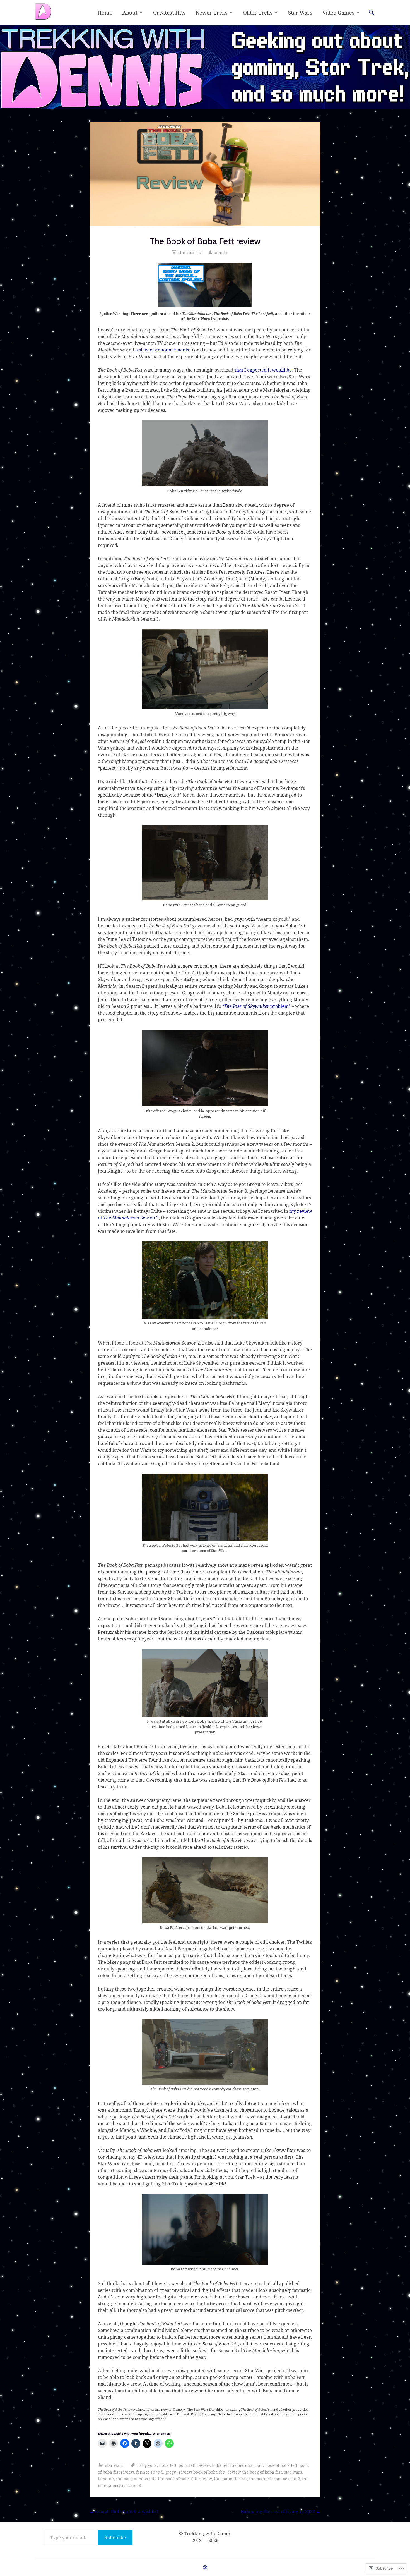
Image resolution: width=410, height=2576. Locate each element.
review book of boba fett (202, 2472)
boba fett (168, 2465)
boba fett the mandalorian (237, 2465)
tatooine (106, 2479)
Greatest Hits (169, 13)
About (130, 13)
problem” (256, 1006)
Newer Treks (212, 13)
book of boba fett (281, 2465)
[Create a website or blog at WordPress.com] (205, 2567)
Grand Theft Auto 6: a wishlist (124, 2512)
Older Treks (258, 13)
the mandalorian (230, 2479)
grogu (171, 2472)
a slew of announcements (162, 350)
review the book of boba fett (255, 2472)
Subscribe (115, 2537)
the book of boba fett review (185, 2479)
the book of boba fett (136, 2479)
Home (105, 13)
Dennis (220, 253)
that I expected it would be (263, 370)
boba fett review (194, 2465)
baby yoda (147, 2465)
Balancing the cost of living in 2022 (281, 2512)
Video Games (338, 13)
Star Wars (300, 13)
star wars (114, 2465)
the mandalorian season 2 (274, 2479)
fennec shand (149, 2472)
